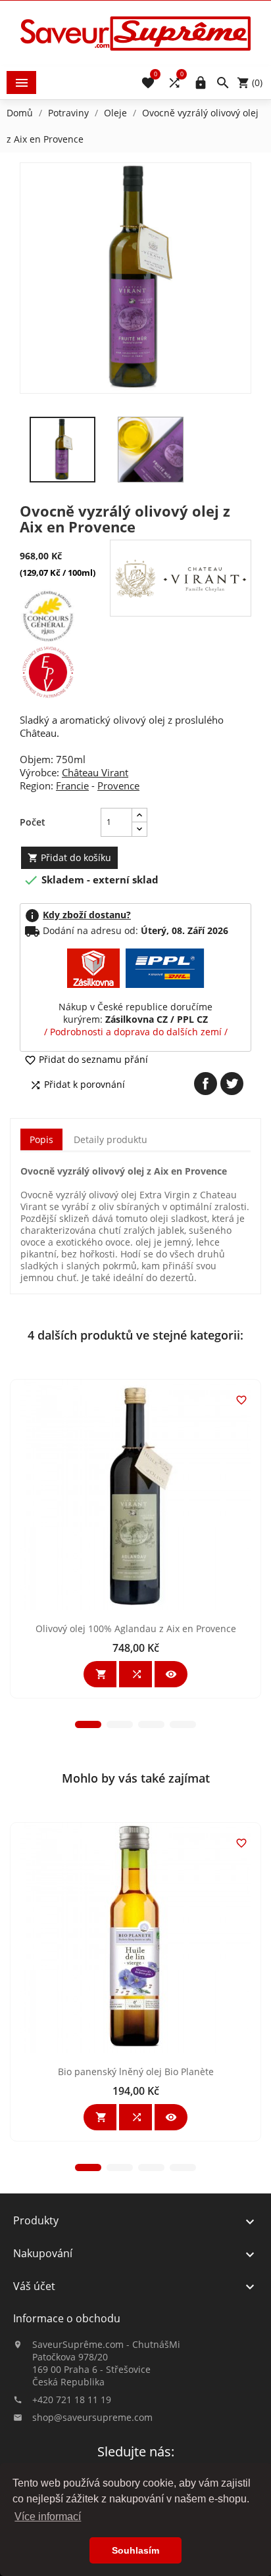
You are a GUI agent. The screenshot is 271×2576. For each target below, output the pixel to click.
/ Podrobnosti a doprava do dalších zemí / (136, 1032)
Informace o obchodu (67, 2318)
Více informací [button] (48, 2517)
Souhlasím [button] (135, 2550)
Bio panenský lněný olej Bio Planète (136, 2072)
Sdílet (206, 1084)
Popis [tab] (41, 1139)
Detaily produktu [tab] (111, 1139)
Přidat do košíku (69, 857)
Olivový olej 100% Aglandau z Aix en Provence (136, 1628)
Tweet (232, 1084)
